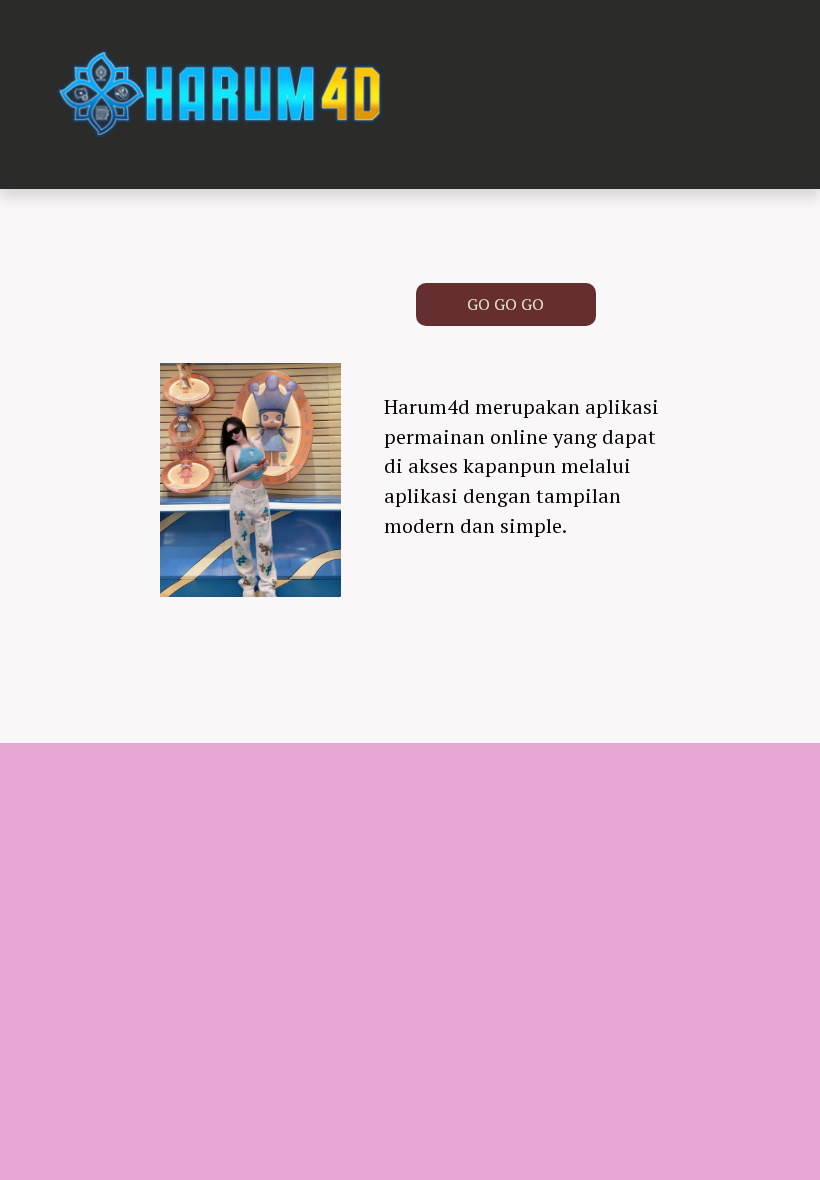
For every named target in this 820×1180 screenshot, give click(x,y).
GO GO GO (505, 304)
